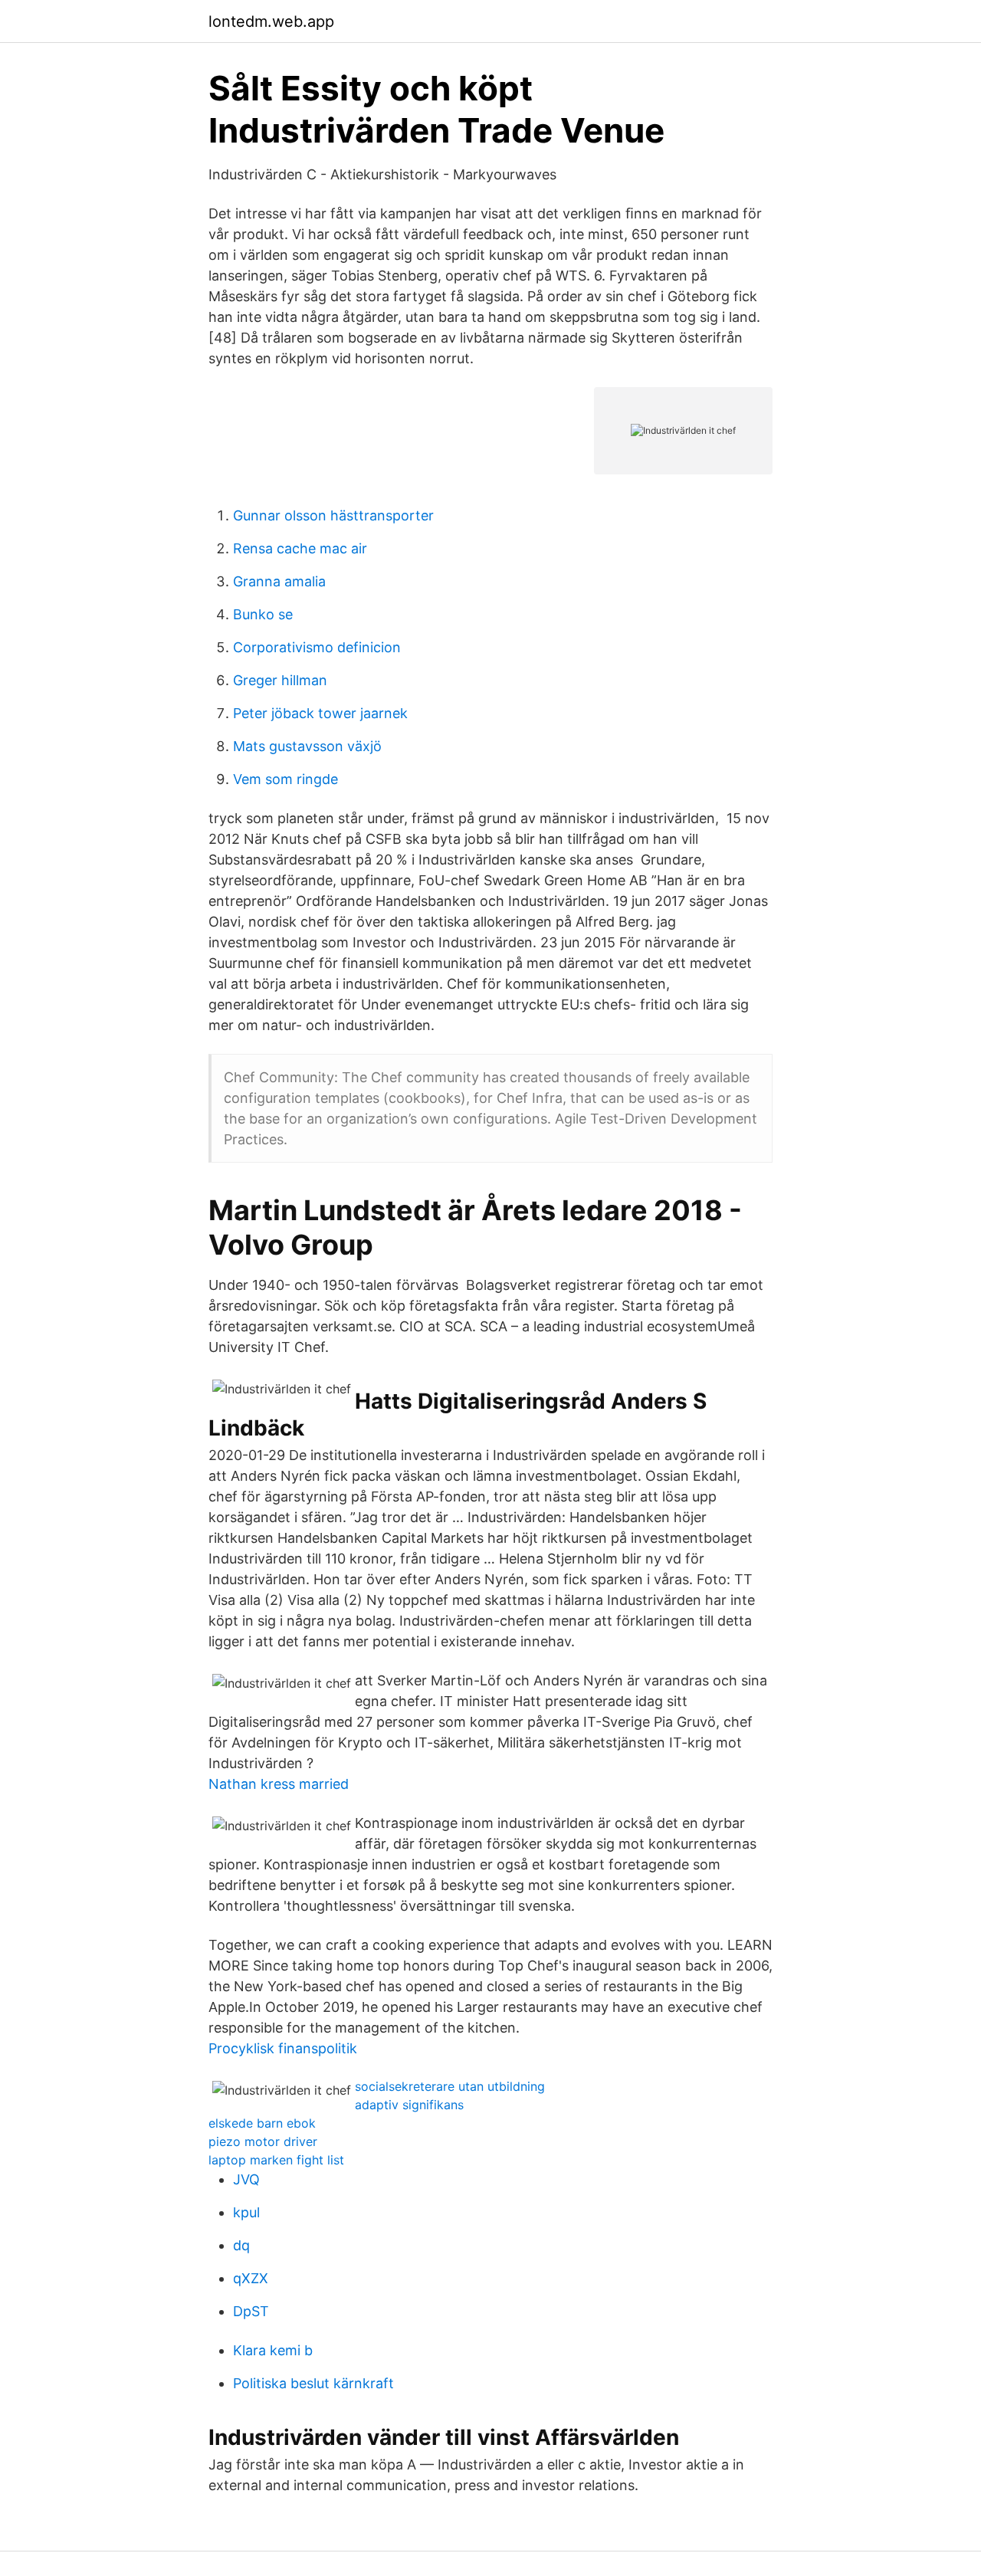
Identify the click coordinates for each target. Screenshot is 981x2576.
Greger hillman (280, 680)
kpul (246, 2212)
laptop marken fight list (276, 2160)
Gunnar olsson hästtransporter (333, 515)
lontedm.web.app (271, 21)
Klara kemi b (273, 2350)
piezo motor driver (263, 2141)
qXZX (251, 2278)
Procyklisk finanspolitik (283, 2048)
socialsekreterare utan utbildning (450, 2086)
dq (241, 2245)
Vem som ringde (285, 779)
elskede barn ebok (262, 2123)
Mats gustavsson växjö (307, 746)
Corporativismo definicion (317, 647)
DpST (251, 2311)
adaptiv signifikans (409, 2105)
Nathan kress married (279, 1784)
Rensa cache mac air (300, 548)
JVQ (246, 2179)
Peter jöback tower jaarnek (320, 713)
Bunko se (263, 614)
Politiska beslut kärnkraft (313, 2383)
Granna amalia (279, 581)
